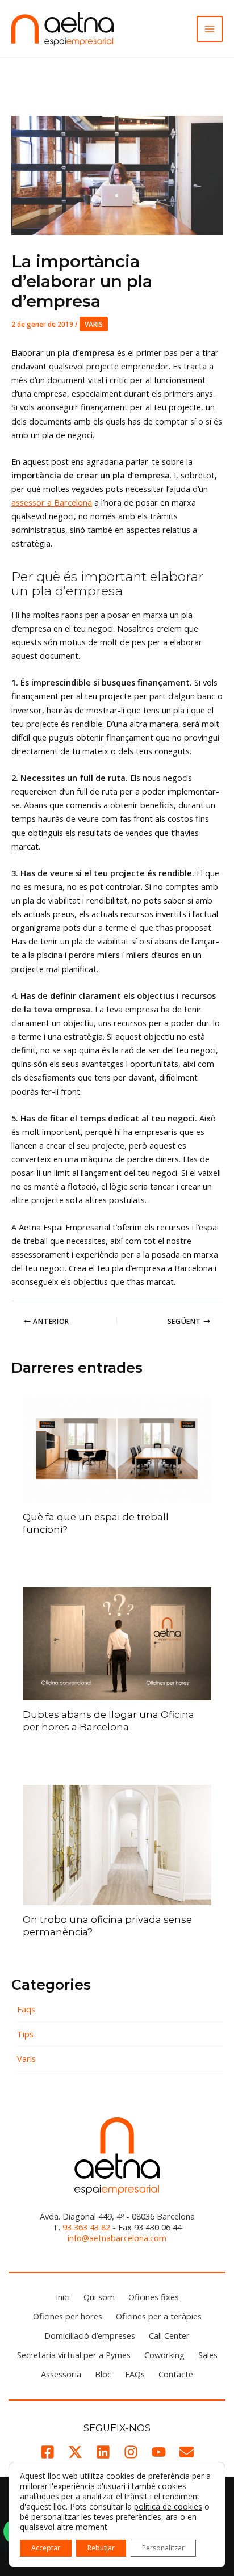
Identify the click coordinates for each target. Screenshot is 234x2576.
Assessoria (61, 2374)
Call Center (169, 2335)
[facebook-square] (47, 2452)
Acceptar (46, 2548)
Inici (63, 2297)
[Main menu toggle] (210, 29)
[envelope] (187, 2452)
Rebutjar (101, 2548)
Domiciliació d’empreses (90, 2335)
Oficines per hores (68, 2316)
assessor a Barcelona (52, 502)
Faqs (26, 2009)
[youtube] (159, 2452)
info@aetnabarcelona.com (117, 2238)
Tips (25, 2034)
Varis (94, 324)
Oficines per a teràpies (159, 2316)
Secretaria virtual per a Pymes (74, 2355)
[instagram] (131, 2452)
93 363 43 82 (86, 2227)
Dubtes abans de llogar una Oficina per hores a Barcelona (108, 1721)
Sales (208, 2355)
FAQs (135, 2374)
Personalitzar (163, 2548)
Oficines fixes (154, 2297)
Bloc (103, 2374)
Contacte (176, 2374)
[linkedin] (103, 2452)
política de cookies (168, 2506)
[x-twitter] (75, 2452)
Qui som (99, 2297)
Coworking (164, 2355)
